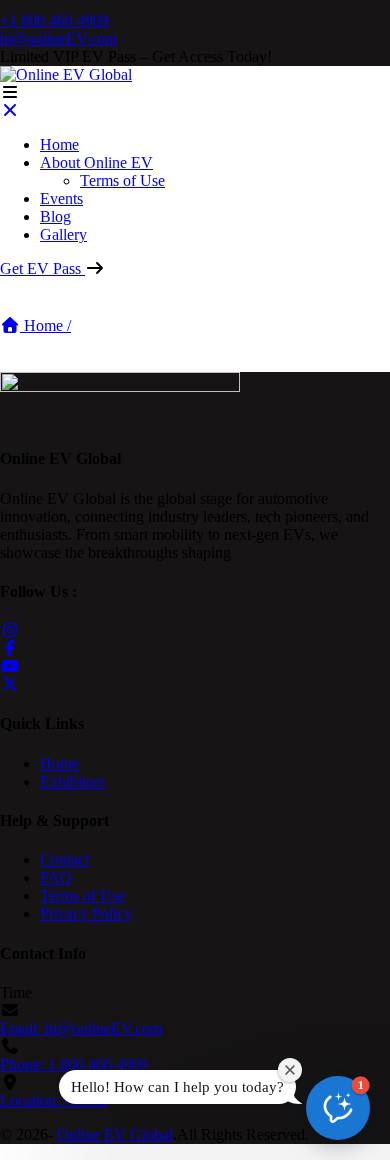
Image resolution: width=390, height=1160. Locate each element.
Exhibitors (72, 781)
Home (59, 144)
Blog (55, 216)
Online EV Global (115, 1134)
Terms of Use (122, 180)
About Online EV (96, 162)
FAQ (56, 877)
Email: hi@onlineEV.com (81, 1028)
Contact (64, 859)
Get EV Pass (42, 268)
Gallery (63, 234)
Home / (45, 325)
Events (61, 198)
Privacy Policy (86, 913)
